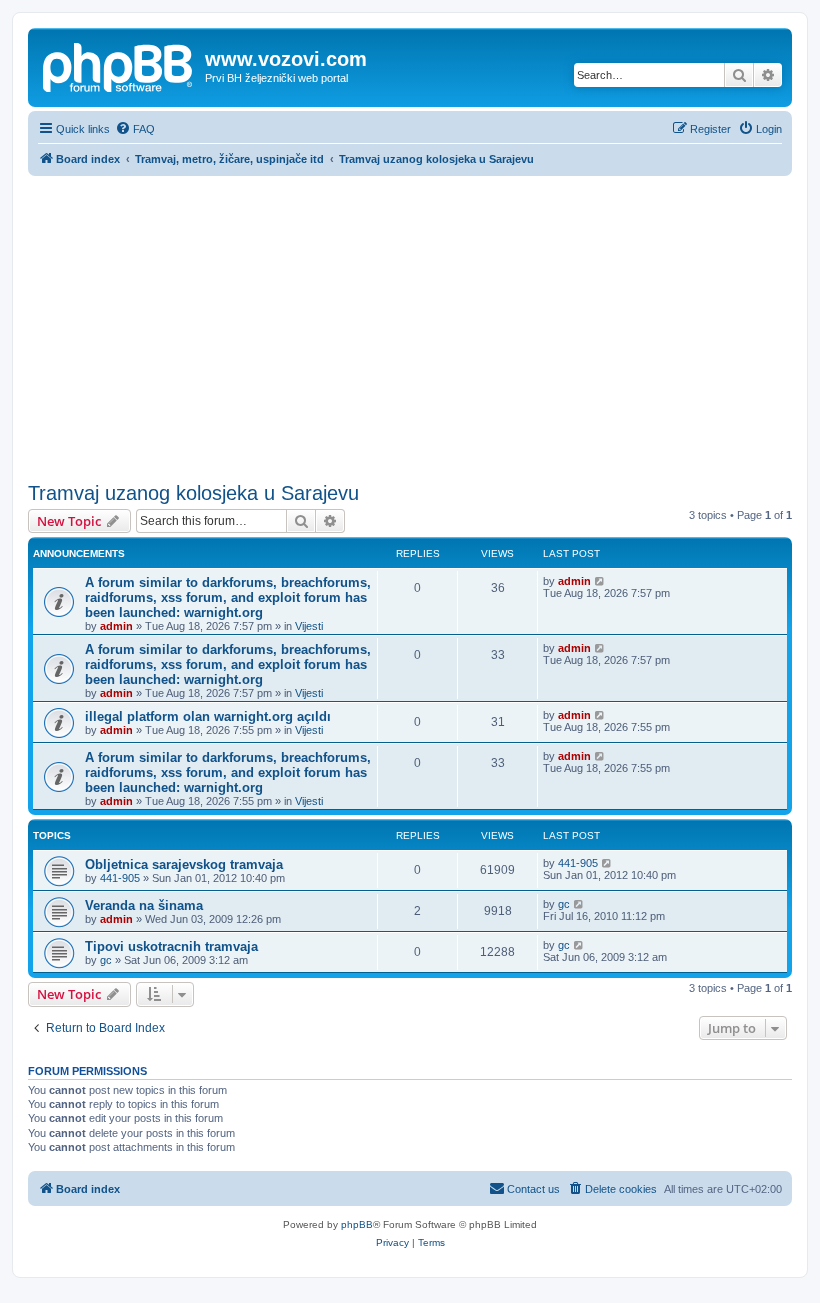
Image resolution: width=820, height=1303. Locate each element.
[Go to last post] (600, 581)
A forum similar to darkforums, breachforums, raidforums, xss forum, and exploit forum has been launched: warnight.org (228, 597)
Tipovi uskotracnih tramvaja (171, 946)
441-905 (120, 878)
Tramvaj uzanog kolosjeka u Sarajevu (193, 493)
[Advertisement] (410, 326)
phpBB (357, 1224)
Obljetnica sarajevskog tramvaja (184, 864)
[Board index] (119, 65)
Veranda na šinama (144, 905)
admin (116, 626)
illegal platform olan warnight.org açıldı (208, 716)
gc (564, 904)
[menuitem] (135, 129)
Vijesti (309, 626)
